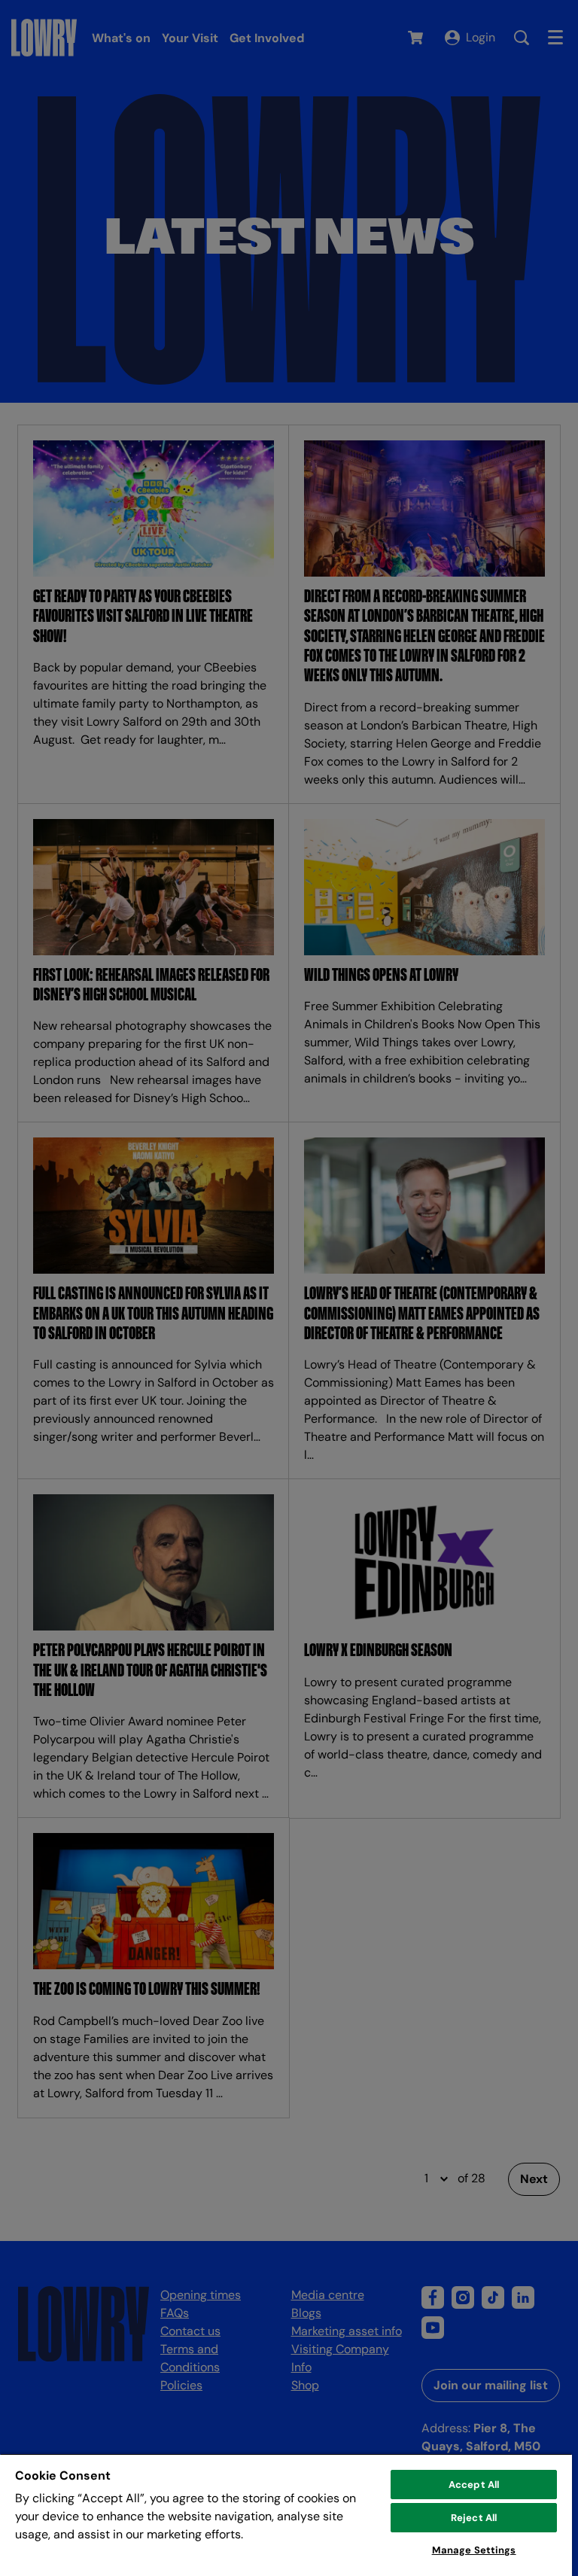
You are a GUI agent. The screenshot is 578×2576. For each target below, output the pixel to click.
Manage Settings (474, 2550)
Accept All (474, 2485)
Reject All (474, 2518)
